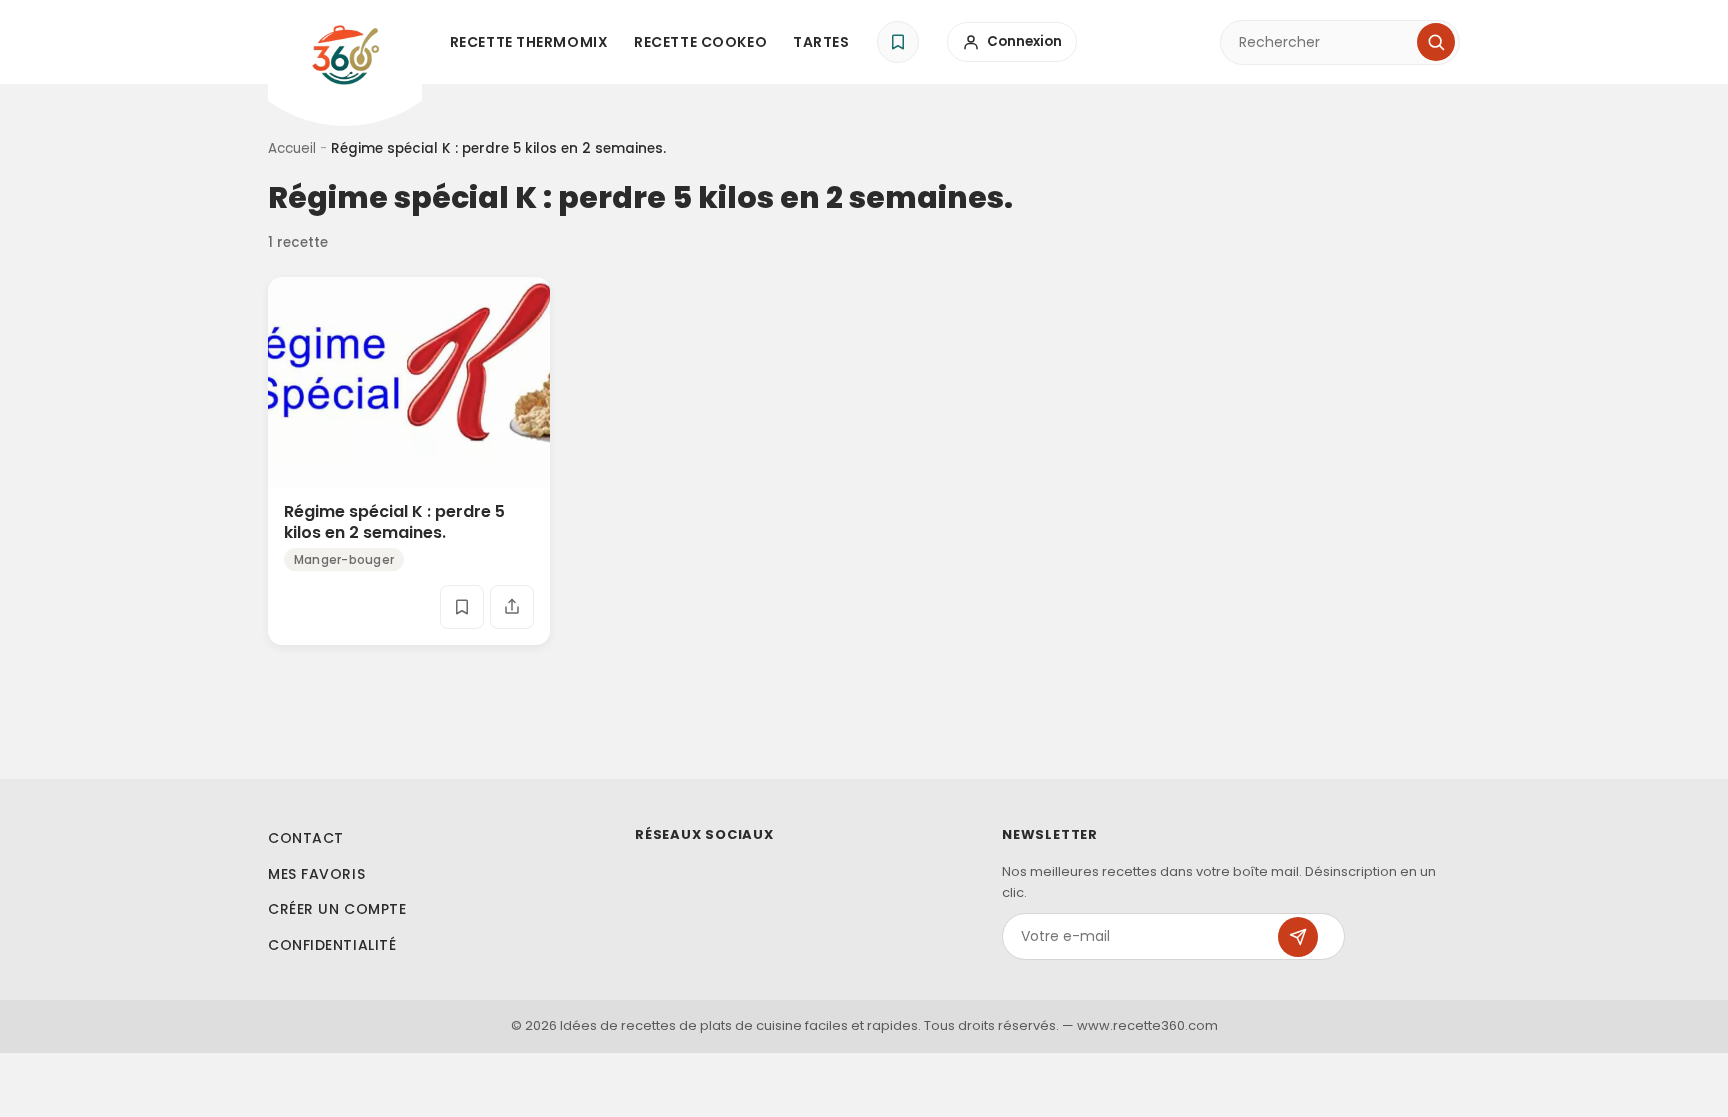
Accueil (292, 148)
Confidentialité (332, 945)
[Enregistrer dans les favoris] (462, 607)
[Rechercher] (1436, 42)
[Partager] (512, 607)
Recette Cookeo (700, 42)
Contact (306, 838)
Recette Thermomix (529, 42)
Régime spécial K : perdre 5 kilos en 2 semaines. (394, 522)
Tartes (821, 42)
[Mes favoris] (898, 42)
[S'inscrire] (1298, 937)
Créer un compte (337, 909)
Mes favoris (316, 874)
